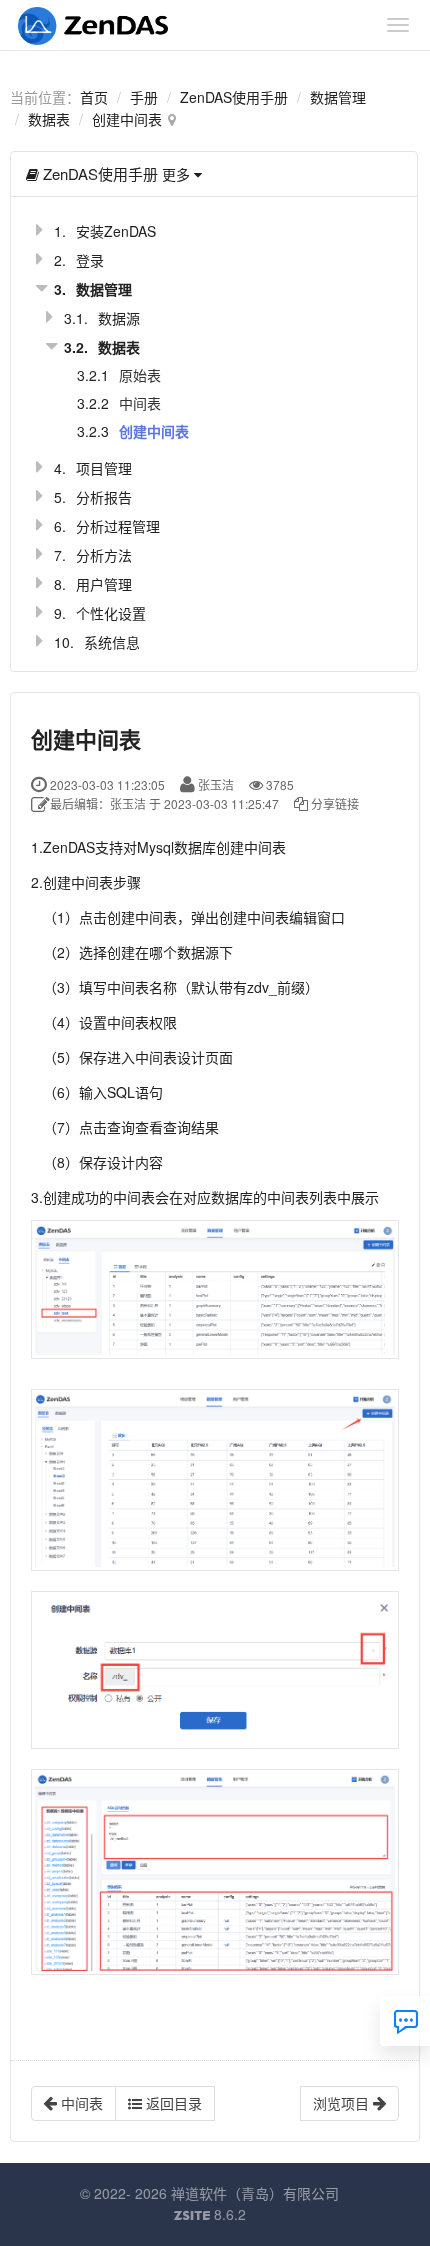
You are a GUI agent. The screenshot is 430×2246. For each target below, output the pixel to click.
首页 (94, 97)
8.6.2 (210, 2215)
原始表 (140, 375)
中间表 (140, 403)
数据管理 (338, 97)
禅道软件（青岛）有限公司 (255, 2193)
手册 (144, 97)
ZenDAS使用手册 (234, 97)
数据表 (49, 119)
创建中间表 (127, 119)
